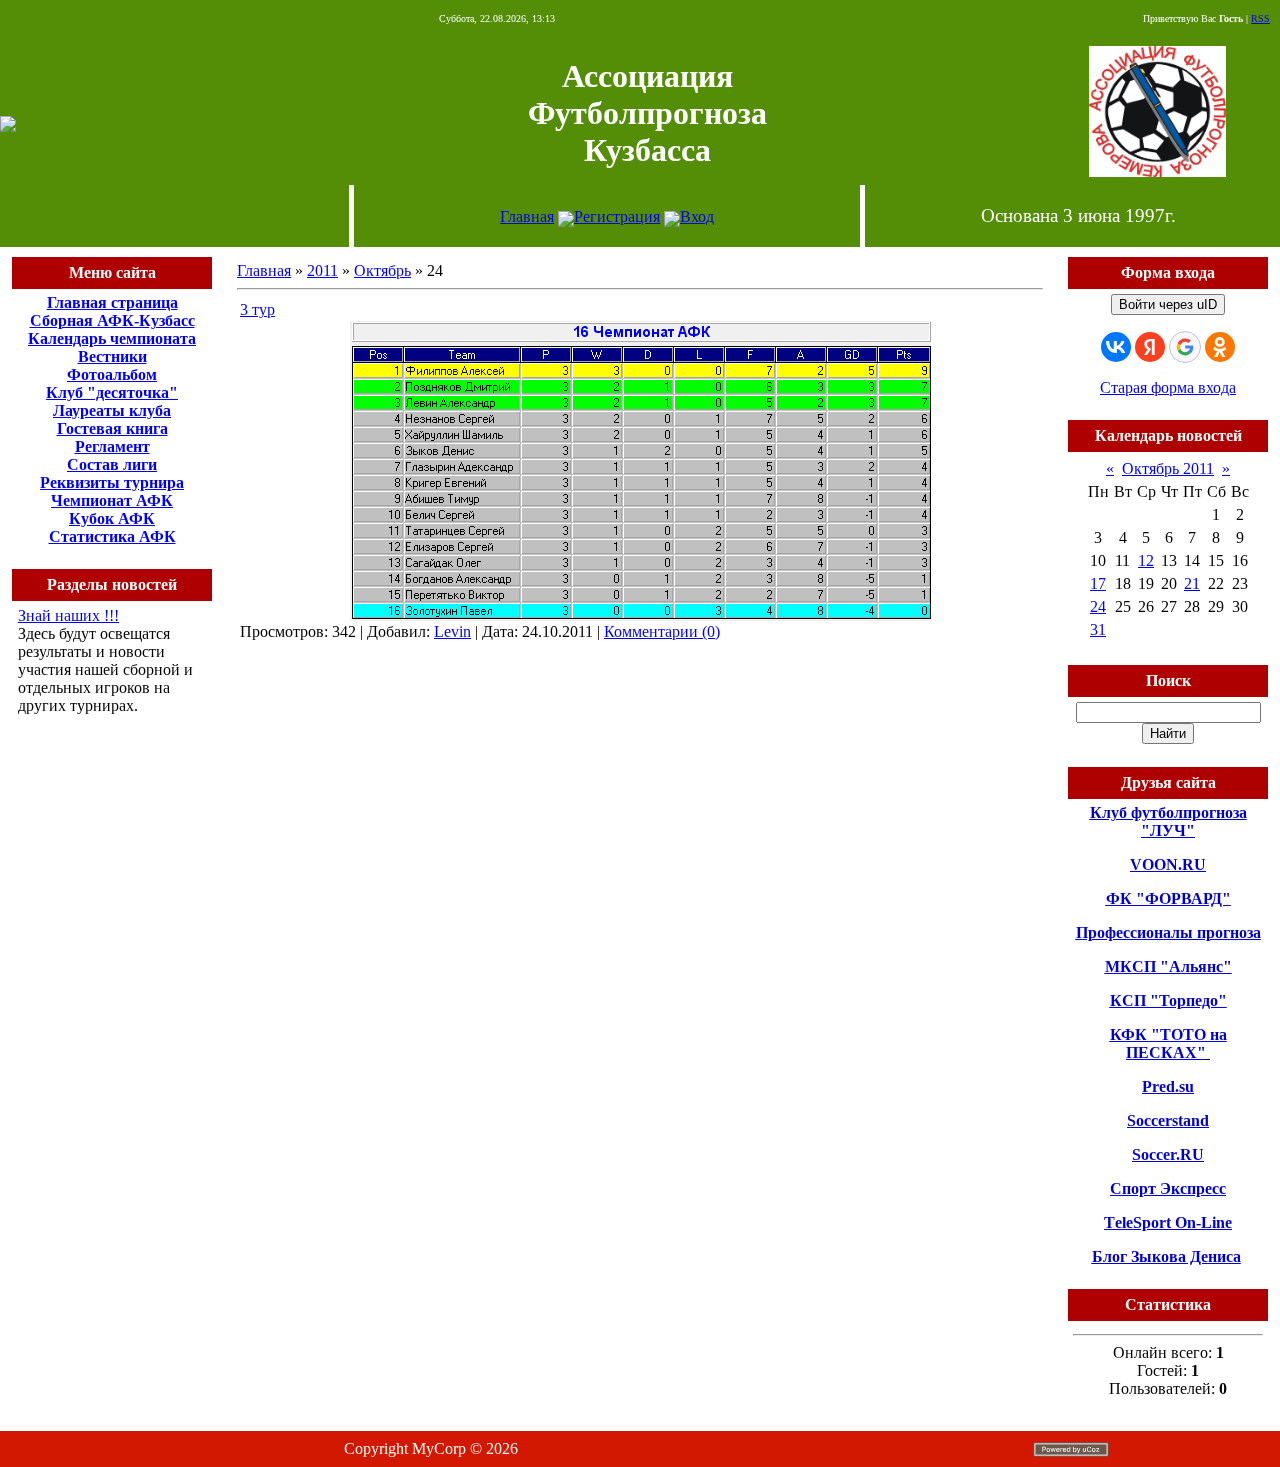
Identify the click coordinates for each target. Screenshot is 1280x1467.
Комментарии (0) (662, 631)
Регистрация (617, 216)
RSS (1260, 18)
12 (1146, 560)
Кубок (91, 518)
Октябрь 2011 (1168, 468)
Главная (527, 216)
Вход (697, 216)
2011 (322, 270)
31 (1098, 629)
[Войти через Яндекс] (1150, 347)
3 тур (257, 309)
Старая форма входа (1168, 387)
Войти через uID (1168, 304)
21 (1192, 583)
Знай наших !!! (68, 615)
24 (1098, 606)
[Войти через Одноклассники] (1220, 347)
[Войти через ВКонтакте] (1116, 347)
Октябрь (382, 270)
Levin (452, 631)
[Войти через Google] (1185, 347)
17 (1098, 583)
